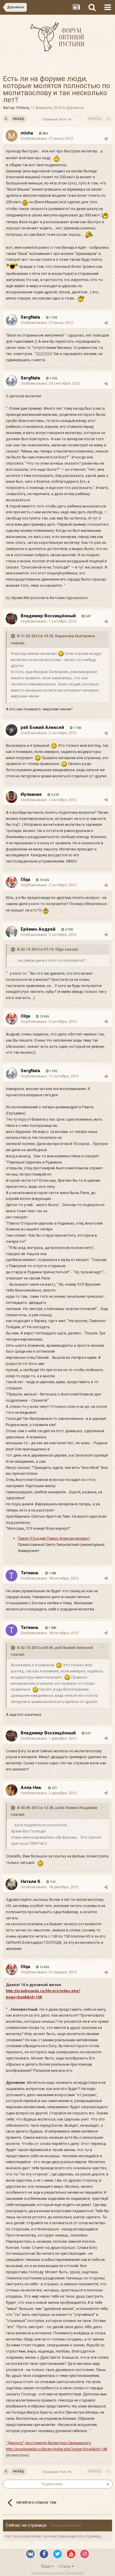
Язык (46, 2566)
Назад (18, 119)
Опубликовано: (47, 138)
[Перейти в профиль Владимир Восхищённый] (11, 618)
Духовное (75, 108)
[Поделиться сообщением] (106, 139)
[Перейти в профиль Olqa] (11, 882)
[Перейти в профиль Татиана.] (11, 1575)
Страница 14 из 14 (57, 119)
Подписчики (52, 2484)
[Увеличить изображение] (61, 654)
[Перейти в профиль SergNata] (11, 320)
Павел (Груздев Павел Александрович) (54, 1538)
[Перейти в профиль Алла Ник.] (11, 1790)
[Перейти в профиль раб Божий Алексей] (11, 730)
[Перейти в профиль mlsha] (11, 136)
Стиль (65, 2566)
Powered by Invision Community (57, 2573)
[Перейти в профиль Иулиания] (11, 797)
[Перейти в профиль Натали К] (11, 1884)
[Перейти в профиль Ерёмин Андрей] (11, 932)
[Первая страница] (6, 119)
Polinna (23, 108)
